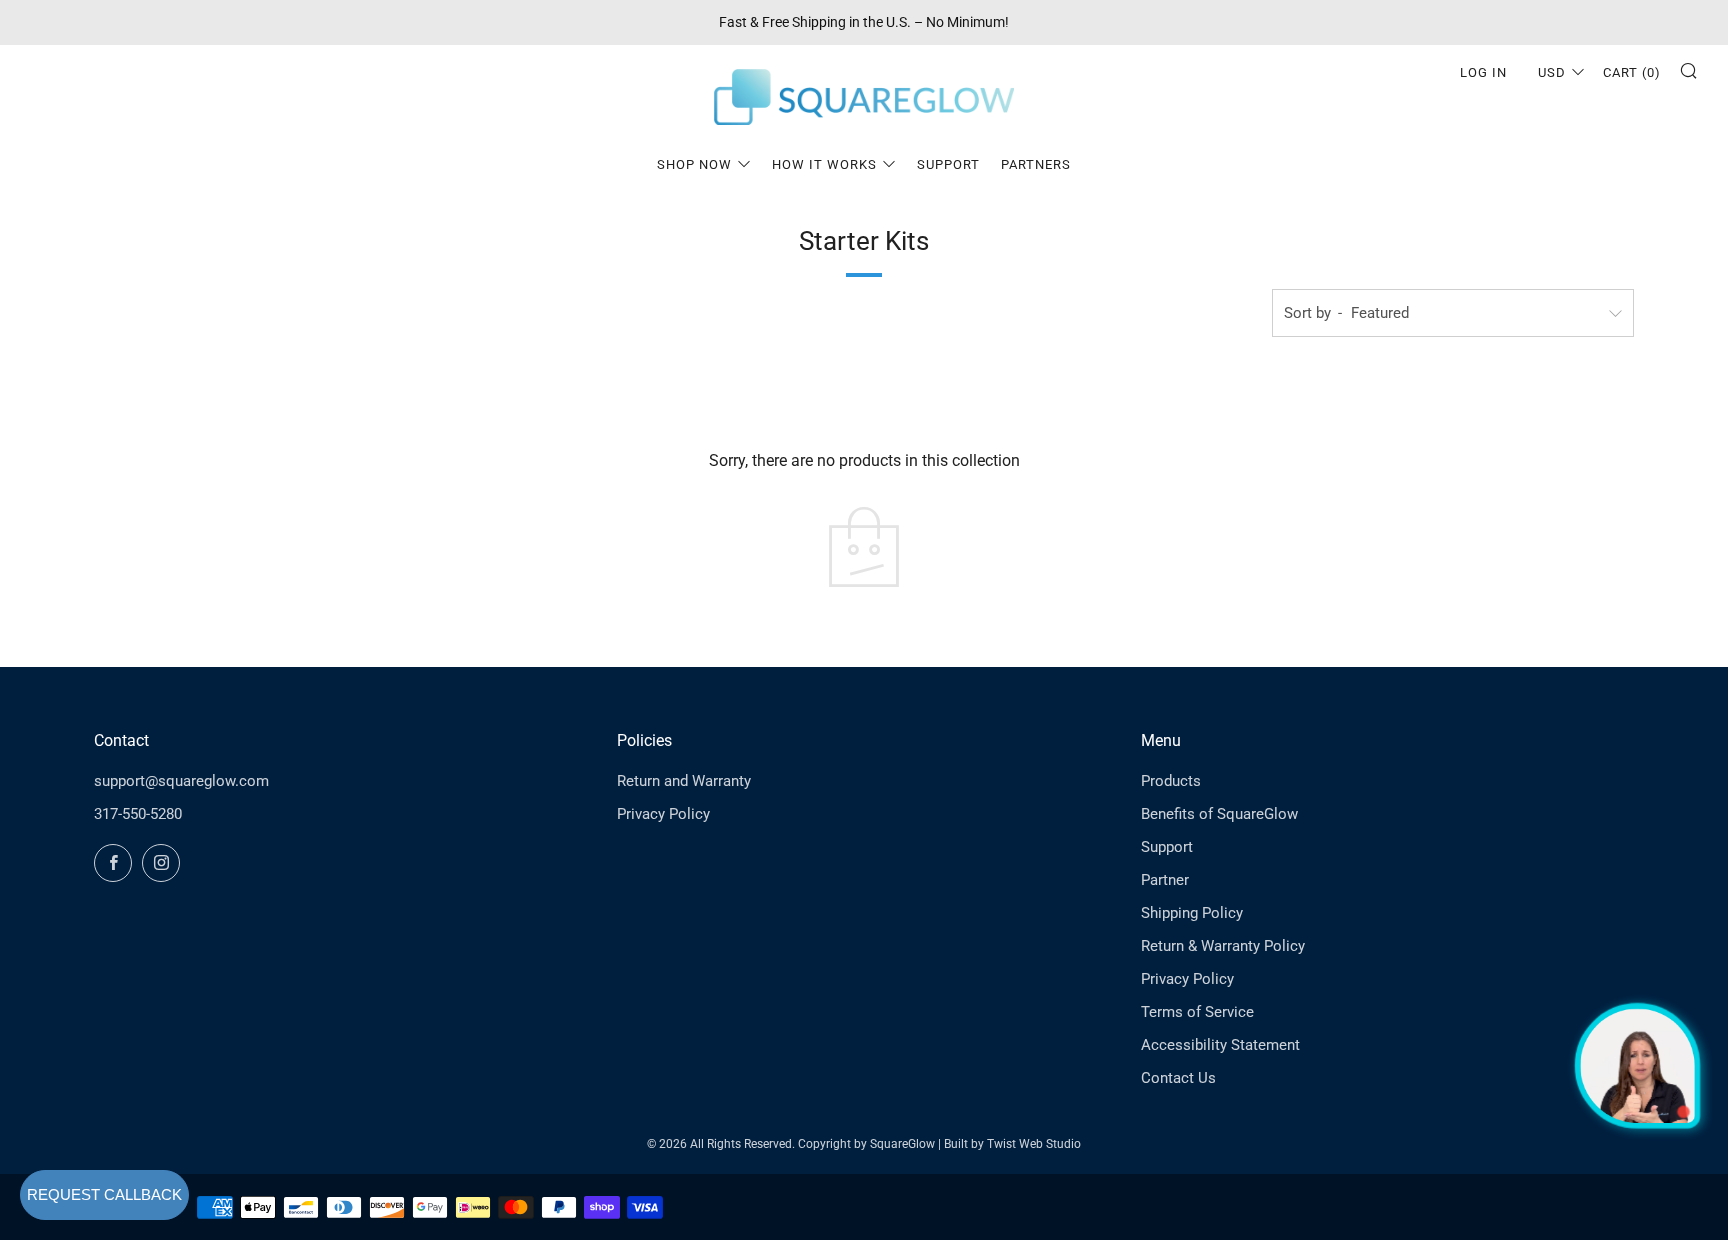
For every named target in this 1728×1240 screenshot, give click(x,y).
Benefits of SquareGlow (1219, 814)
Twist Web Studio (1034, 1144)
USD (1552, 72)
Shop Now (694, 164)
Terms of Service (1197, 1012)
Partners (1036, 164)
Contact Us (1178, 1078)
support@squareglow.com (181, 781)
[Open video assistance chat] (1637, 1065)
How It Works (824, 164)
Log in (1483, 72)
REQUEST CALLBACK (104, 1194)
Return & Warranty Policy (1223, 946)
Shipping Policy (1192, 913)
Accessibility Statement (1220, 1045)
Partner (1165, 880)
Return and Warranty (684, 781)
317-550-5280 (138, 814)
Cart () (1632, 72)
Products (1171, 781)
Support (948, 164)
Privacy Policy (663, 814)
